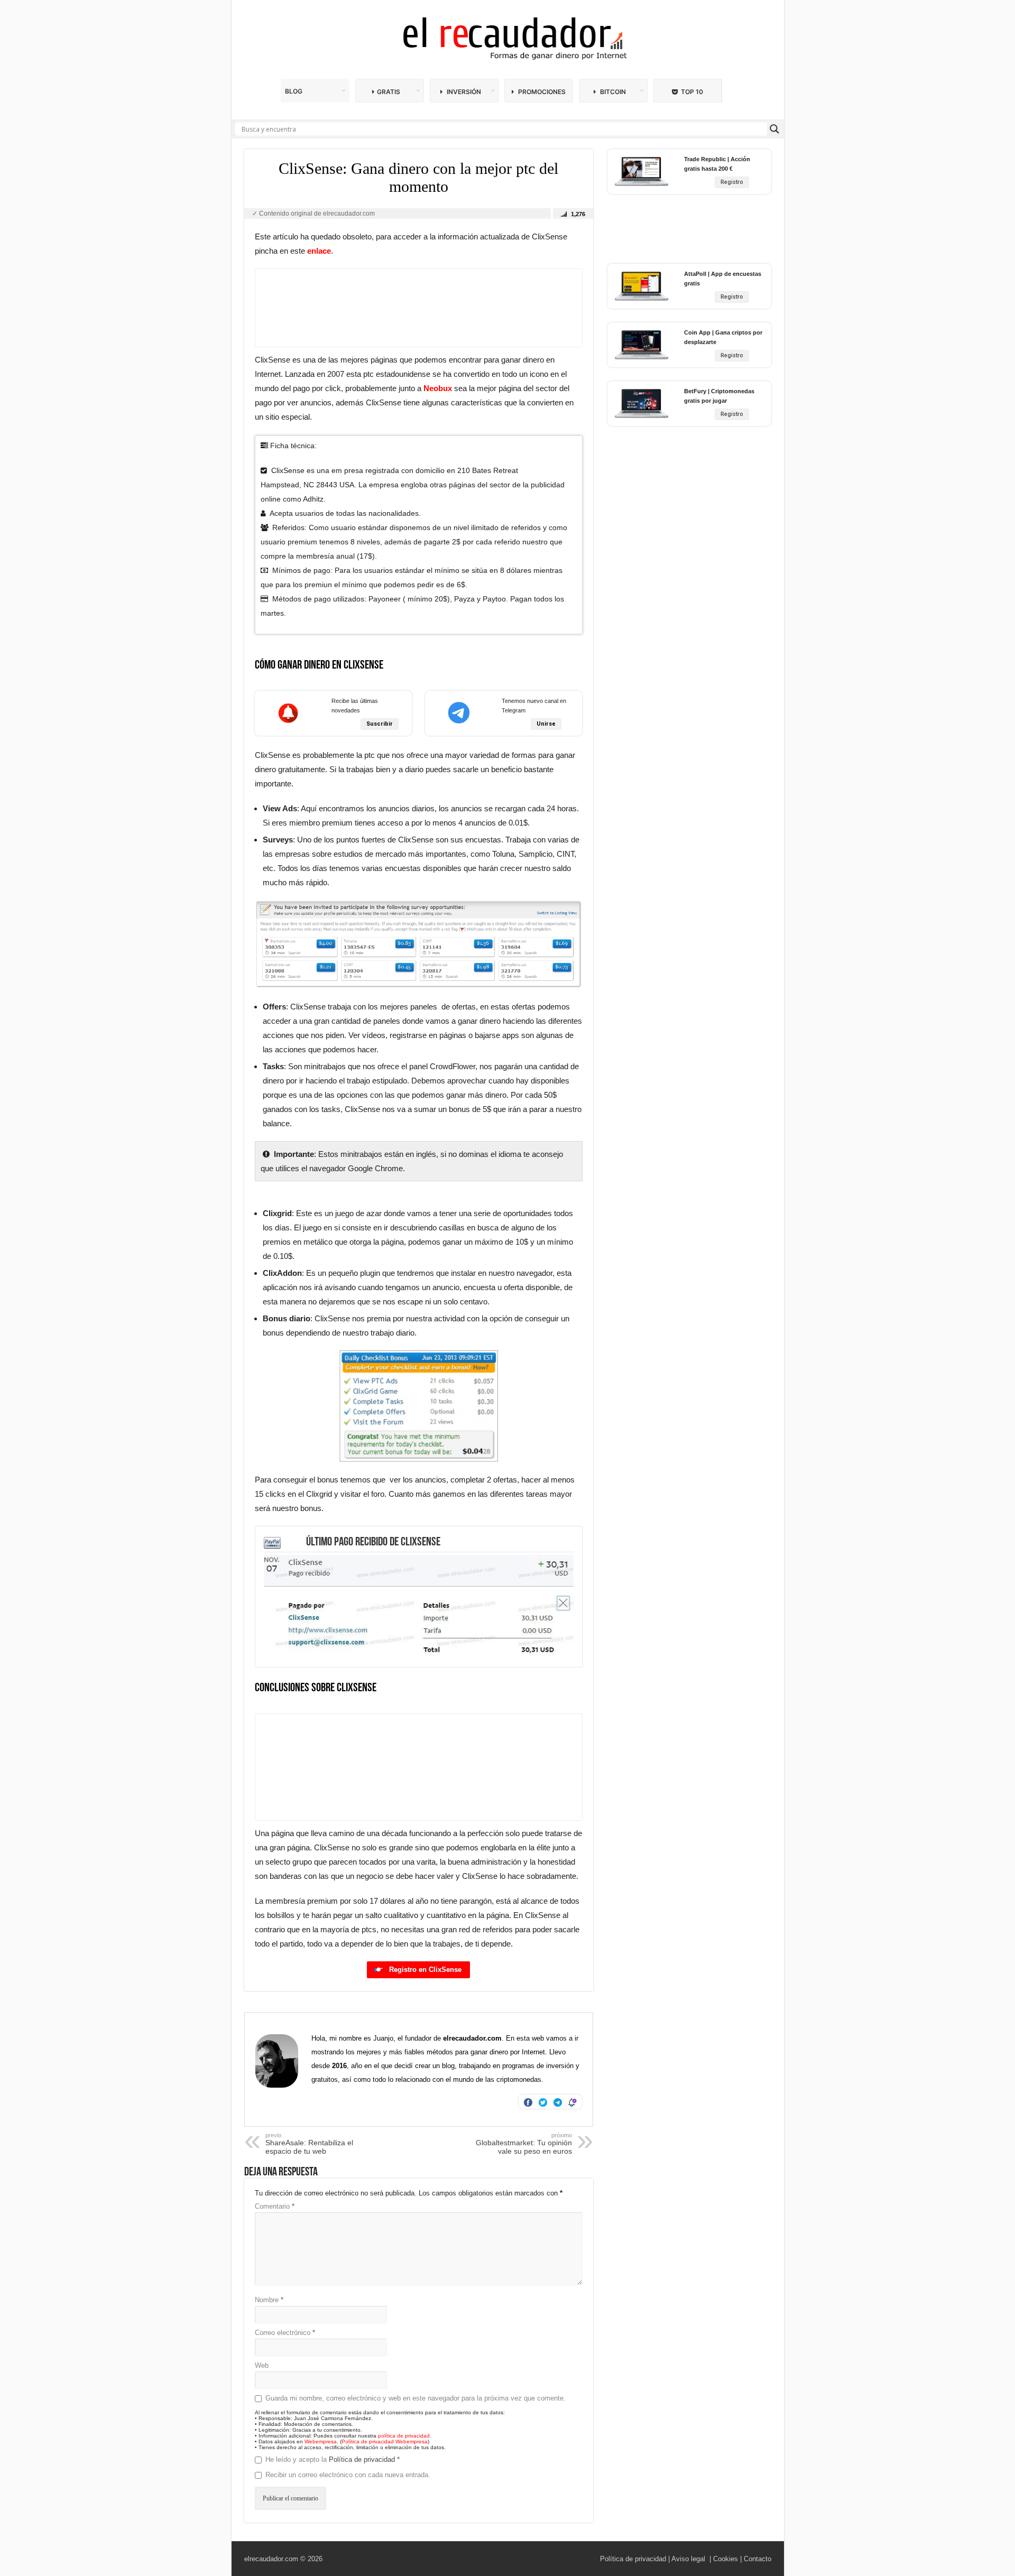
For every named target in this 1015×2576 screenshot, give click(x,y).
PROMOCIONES (541, 92)
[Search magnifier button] (774, 129)
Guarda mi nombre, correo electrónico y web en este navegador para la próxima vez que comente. (416, 2398)
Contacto (758, 2559)
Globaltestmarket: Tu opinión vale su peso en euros (524, 2144)
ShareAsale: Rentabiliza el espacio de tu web (309, 2144)
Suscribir (380, 724)
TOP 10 (692, 92)
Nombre (269, 2300)
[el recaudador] (508, 40)
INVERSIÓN (463, 92)
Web (262, 2365)
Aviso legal (688, 2559)
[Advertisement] (419, 308)
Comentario (275, 2206)
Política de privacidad (363, 2459)
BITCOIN (612, 92)
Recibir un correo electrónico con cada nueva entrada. (348, 2475)
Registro (732, 182)
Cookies (726, 2559)
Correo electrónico (285, 2333)
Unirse (546, 724)
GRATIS (389, 92)
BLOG (294, 91)
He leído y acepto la (333, 2459)
